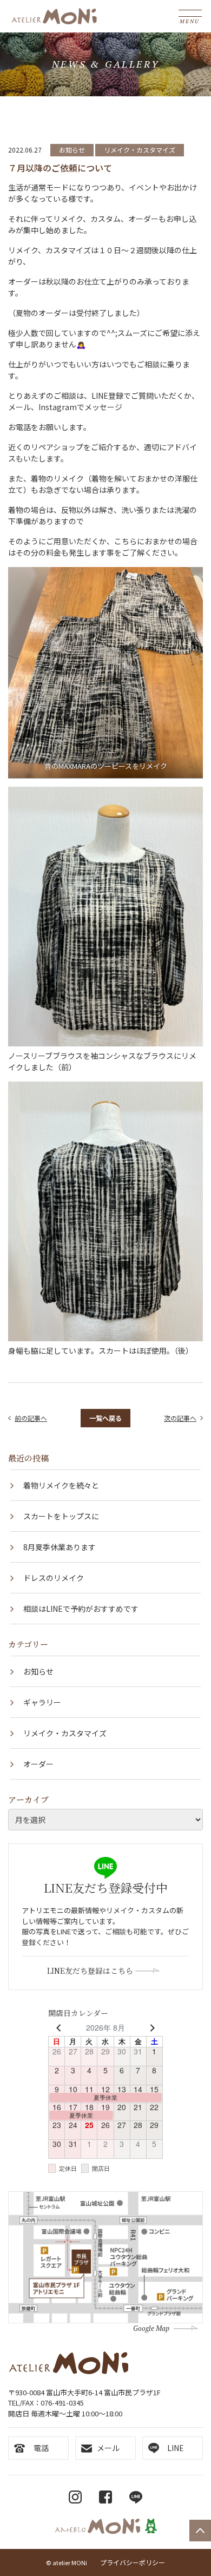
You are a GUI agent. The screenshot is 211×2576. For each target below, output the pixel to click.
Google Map (151, 2328)
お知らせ (72, 150)
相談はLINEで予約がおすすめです (81, 1609)
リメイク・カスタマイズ (140, 150)
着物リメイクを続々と (61, 1485)
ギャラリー (42, 1702)
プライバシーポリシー (133, 2562)
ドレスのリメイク (54, 1578)
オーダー (38, 1764)
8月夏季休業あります (60, 1547)
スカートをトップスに (61, 1516)
